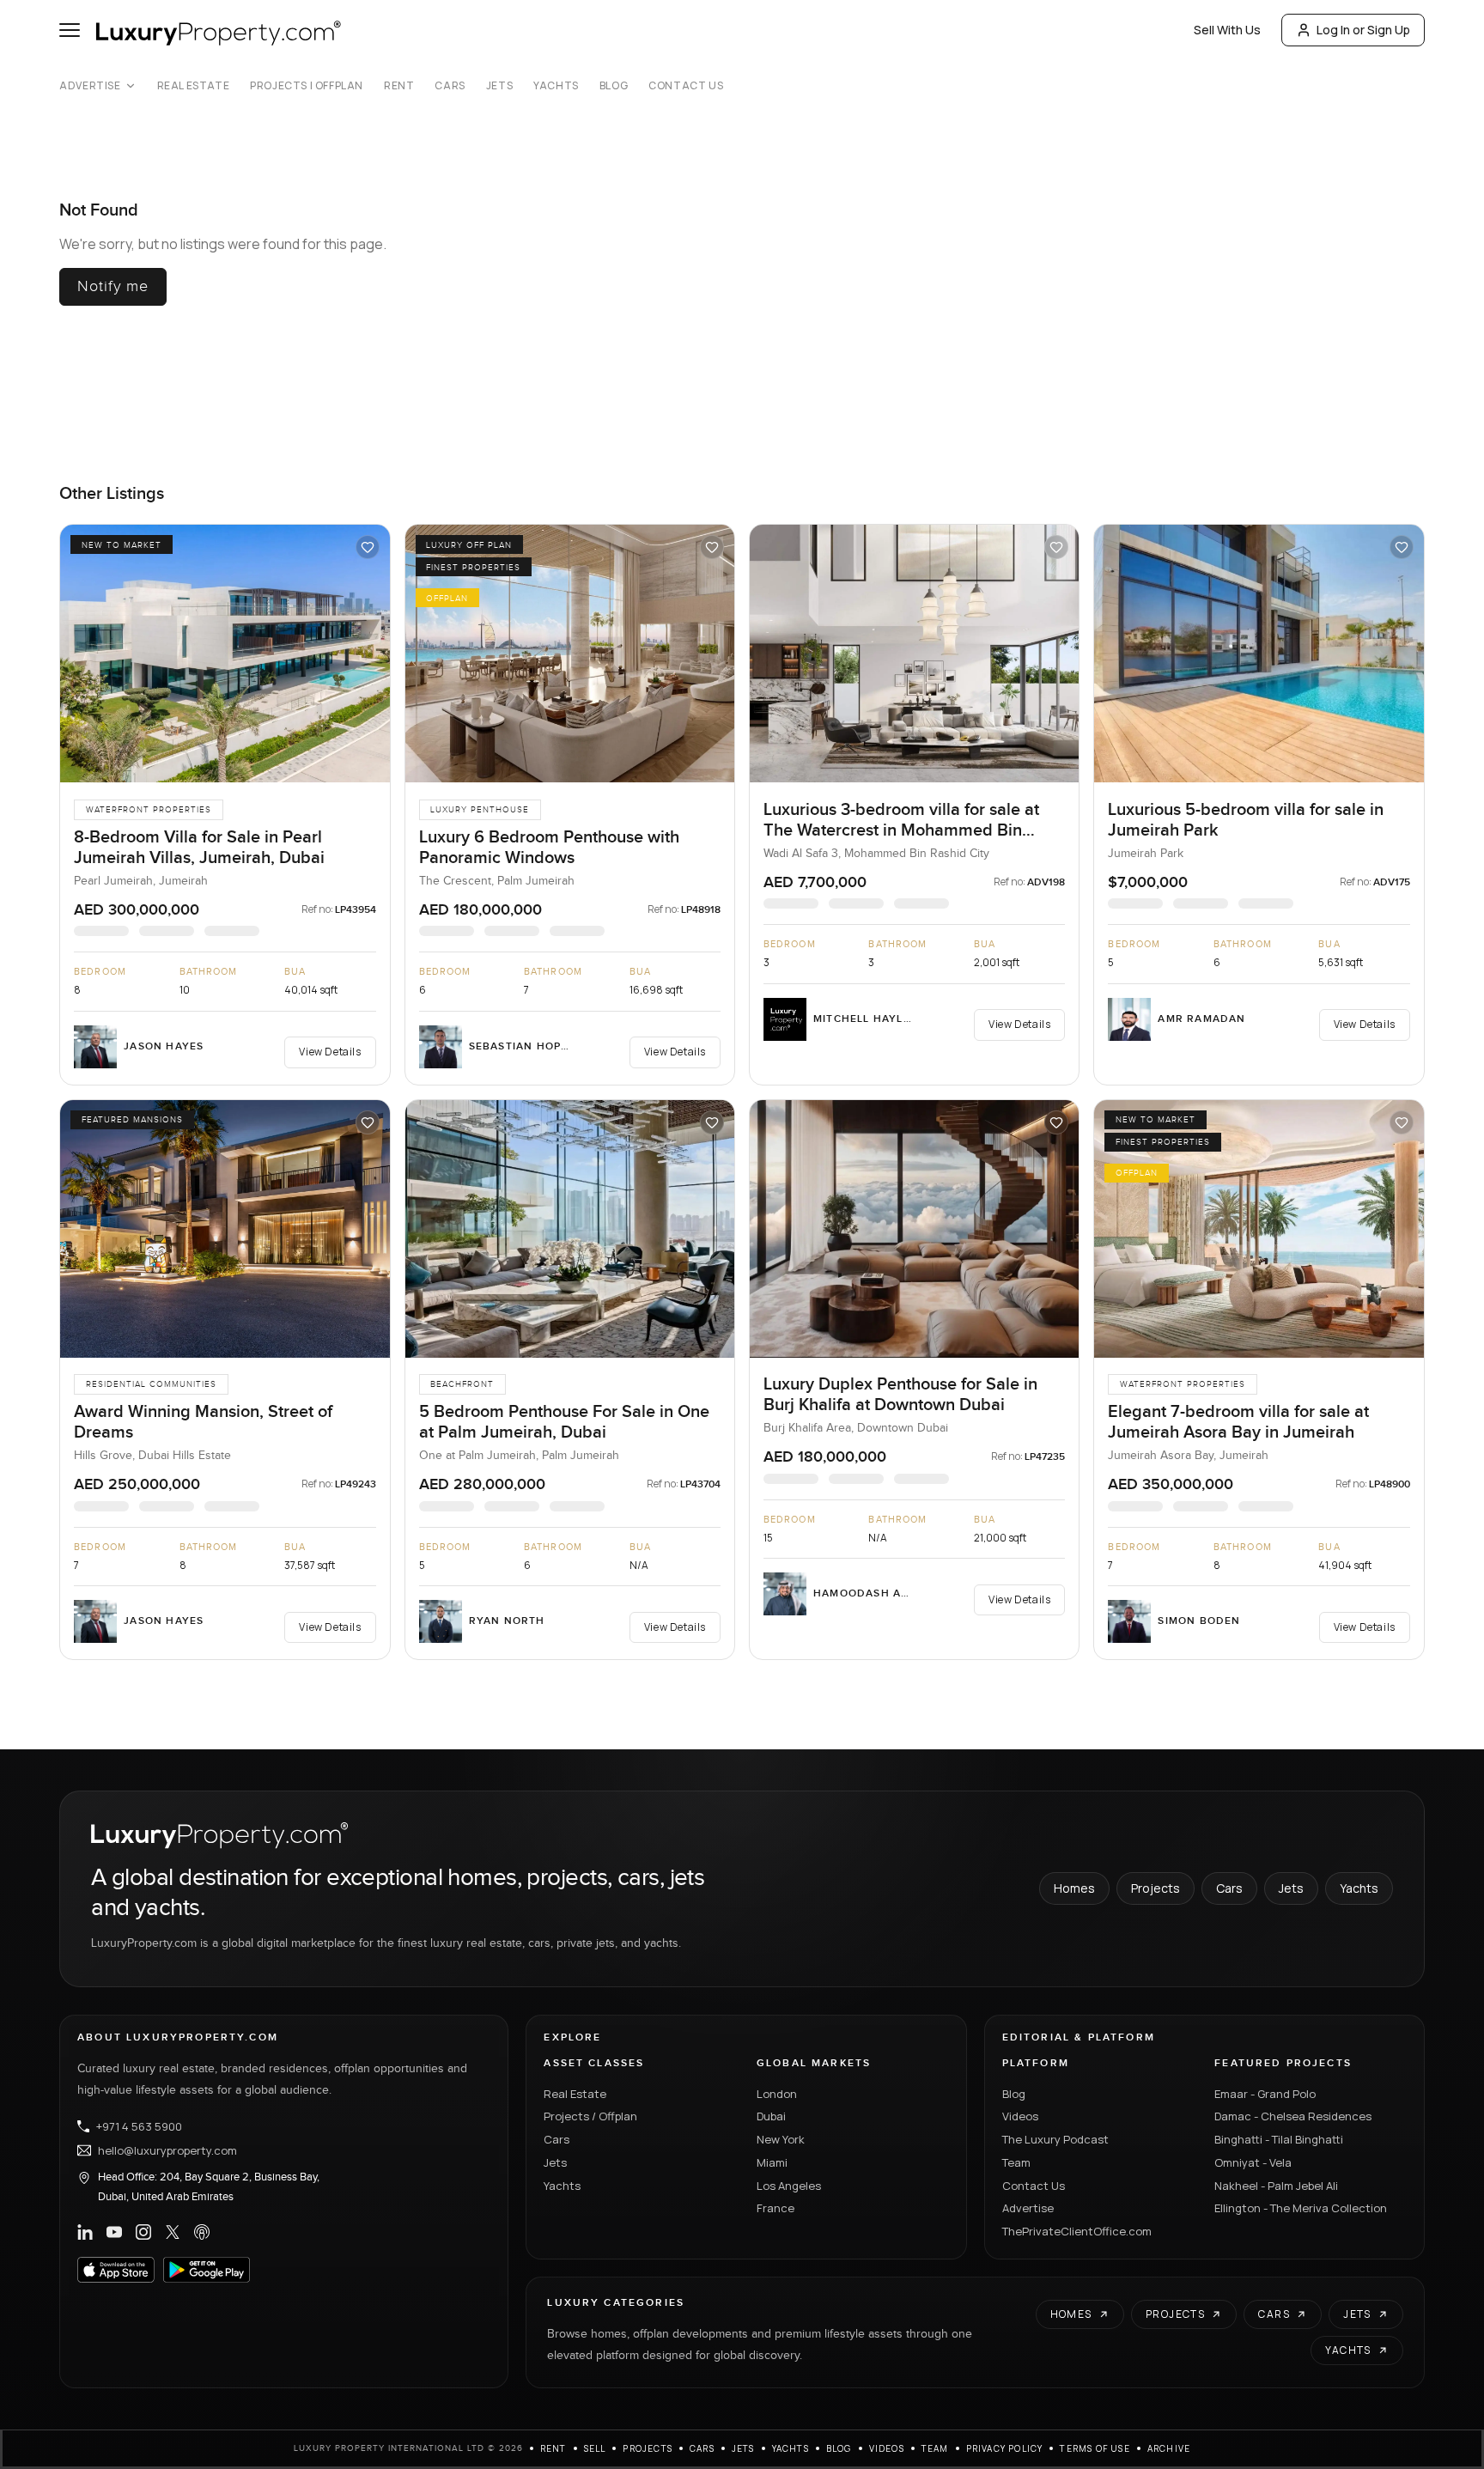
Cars (450, 86)
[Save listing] (368, 547)
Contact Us (686, 86)
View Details (330, 1052)
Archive (1169, 2448)
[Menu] (70, 30)
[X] (173, 2232)
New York (781, 2139)
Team (1016, 2162)
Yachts (556, 86)
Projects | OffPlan (307, 86)
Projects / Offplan (590, 2116)
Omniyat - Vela (1253, 2162)
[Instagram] (143, 2232)
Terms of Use (1095, 2448)
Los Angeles (789, 2186)
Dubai (771, 2116)
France (775, 2208)
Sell (595, 2448)
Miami (772, 2162)
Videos (1020, 2116)
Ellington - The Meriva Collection (1301, 2208)
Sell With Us (1227, 30)
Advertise (90, 86)
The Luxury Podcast (1055, 2139)
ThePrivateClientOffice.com (1077, 2231)
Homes (1074, 1888)
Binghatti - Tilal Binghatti (1279, 2139)
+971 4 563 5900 (139, 2126)
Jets (499, 86)
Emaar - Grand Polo (1265, 2094)
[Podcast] (202, 2232)
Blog (614, 86)
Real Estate (194, 86)
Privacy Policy (1005, 2448)
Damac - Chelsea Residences (1293, 2116)
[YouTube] (114, 2232)
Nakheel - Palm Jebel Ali (1276, 2186)
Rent (399, 86)
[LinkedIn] (85, 2232)
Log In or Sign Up (1363, 30)
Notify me (113, 286)
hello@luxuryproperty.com (167, 2150)
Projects (1156, 1888)
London (777, 2094)
